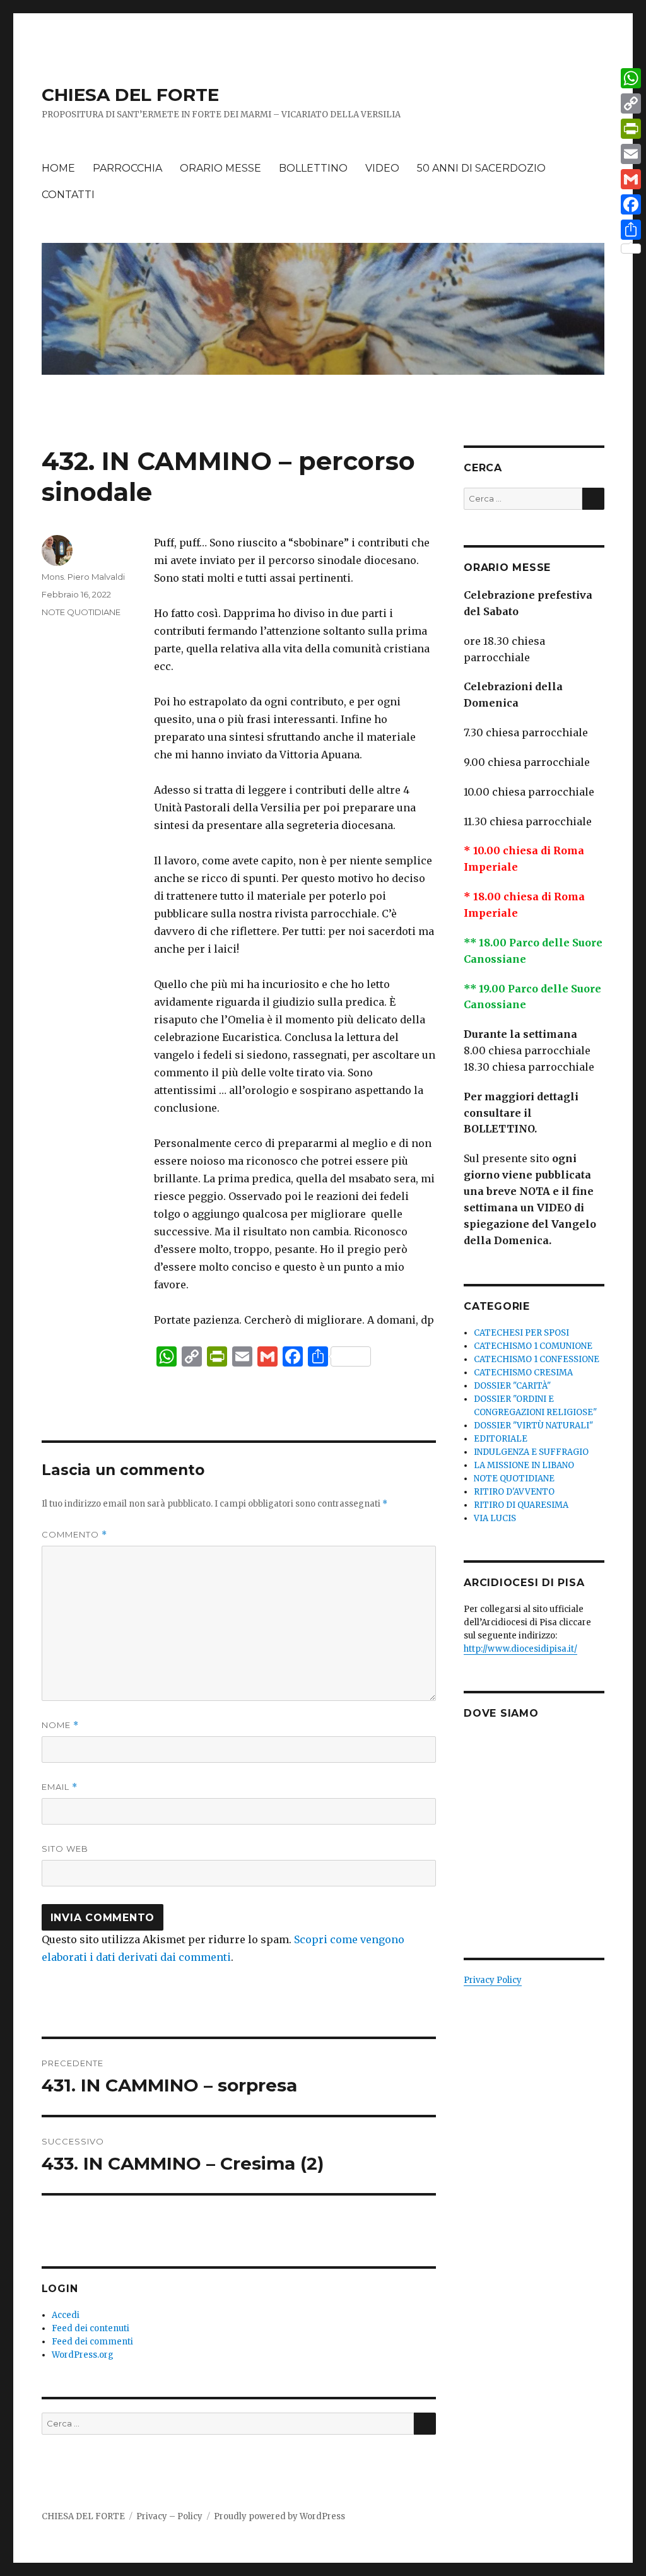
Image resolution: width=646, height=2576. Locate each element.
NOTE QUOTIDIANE (81, 612)
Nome (60, 1725)
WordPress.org (83, 2355)
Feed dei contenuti (91, 2328)
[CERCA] (425, 2424)
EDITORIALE (501, 1439)
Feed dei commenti (92, 2342)
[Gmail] (631, 179)
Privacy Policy (493, 1980)
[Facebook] (631, 204)
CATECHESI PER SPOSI (521, 1333)
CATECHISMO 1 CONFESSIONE (537, 1359)
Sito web (65, 1849)
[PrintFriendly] (631, 129)
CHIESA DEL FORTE (130, 95)
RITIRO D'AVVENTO (514, 1492)
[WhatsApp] (631, 78)
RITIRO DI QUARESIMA (521, 1505)
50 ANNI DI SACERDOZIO (481, 168)
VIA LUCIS (495, 1518)
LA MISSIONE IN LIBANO (524, 1465)
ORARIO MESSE (220, 168)
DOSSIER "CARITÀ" (512, 1386)
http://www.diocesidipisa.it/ (520, 1649)
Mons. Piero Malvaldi (83, 577)
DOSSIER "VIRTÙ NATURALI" (533, 1426)
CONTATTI (68, 195)
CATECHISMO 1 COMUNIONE (533, 1346)
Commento (74, 1535)
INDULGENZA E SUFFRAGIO (531, 1452)
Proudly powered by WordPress (279, 2516)
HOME (58, 168)
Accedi (66, 2315)
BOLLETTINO (313, 168)
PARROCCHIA (127, 168)
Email (60, 1787)
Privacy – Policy (169, 2516)
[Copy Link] (631, 103)
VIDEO (382, 168)
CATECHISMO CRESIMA (523, 1373)
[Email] (631, 154)
